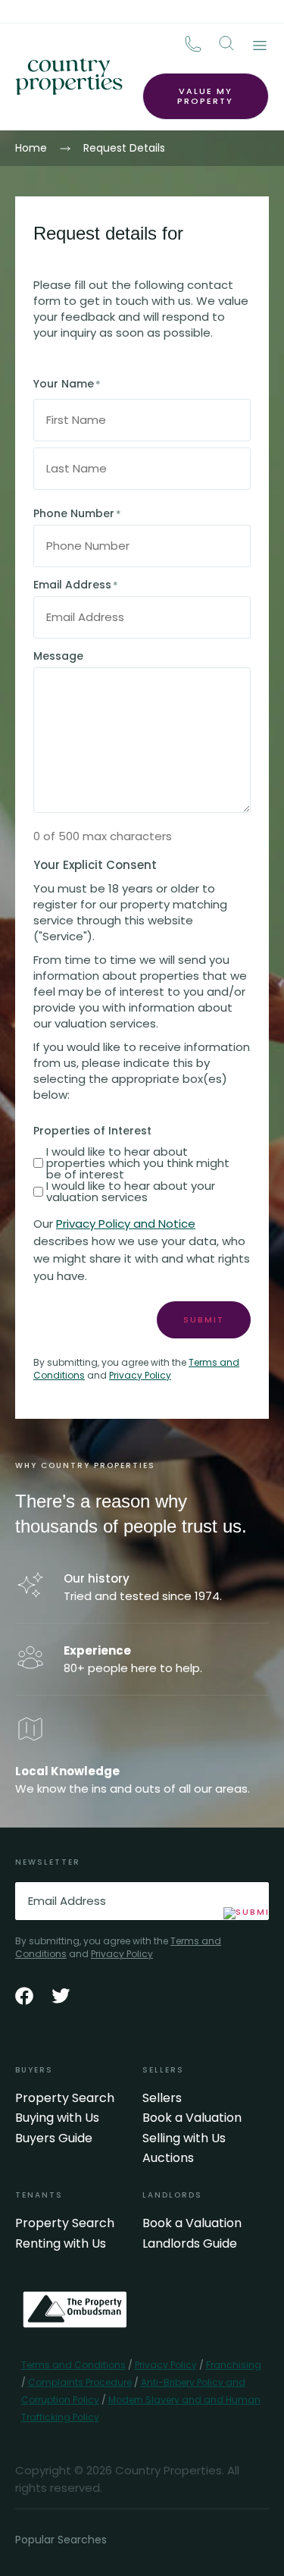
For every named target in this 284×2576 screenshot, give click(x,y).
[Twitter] (61, 1996)
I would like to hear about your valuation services (131, 1191)
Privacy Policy (140, 1375)
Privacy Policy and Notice (126, 1224)
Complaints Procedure (80, 2382)
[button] (226, 43)
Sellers (162, 2098)
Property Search (65, 2098)
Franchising (234, 2365)
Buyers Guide (54, 2138)
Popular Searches (61, 2540)
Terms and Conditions (73, 2365)
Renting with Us (61, 2244)
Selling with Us (184, 2138)
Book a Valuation (192, 2118)
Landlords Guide (190, 2244)
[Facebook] (24, 1996)
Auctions (168, 2158)
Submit (204, 1319)
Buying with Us (57, 2118)
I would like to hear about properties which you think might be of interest (138, 1163)
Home (31, 148)
